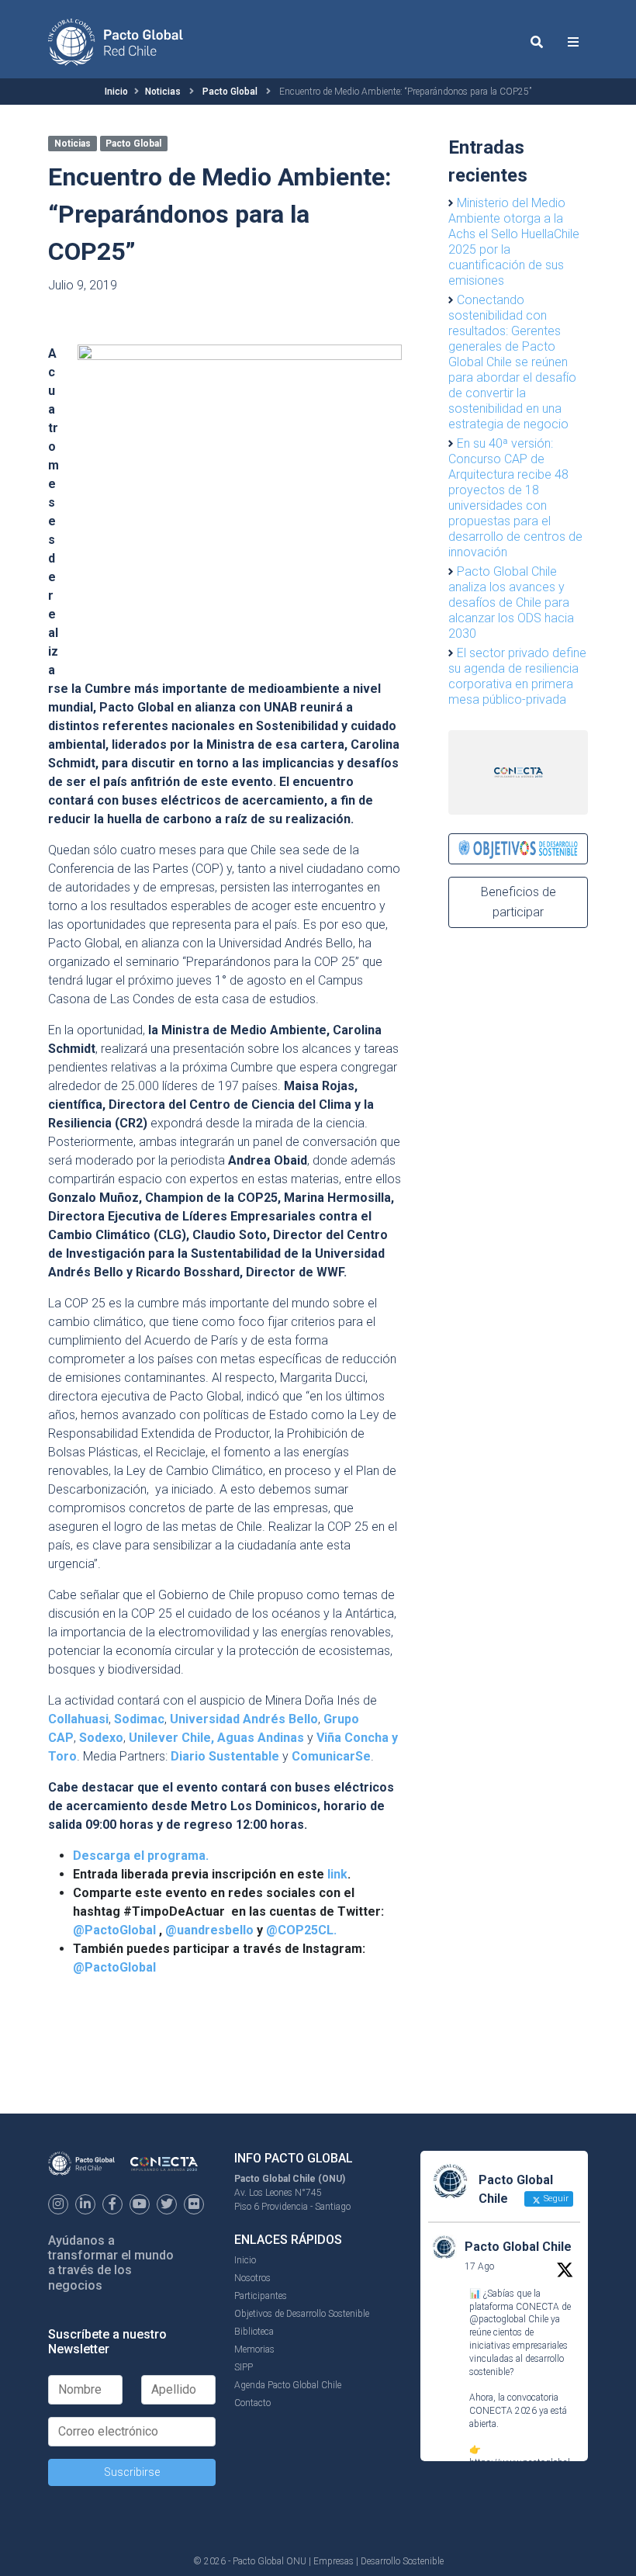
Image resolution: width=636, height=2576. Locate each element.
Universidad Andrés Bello (244, 1719)
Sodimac (139, 1719)
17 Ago (479, 2266)
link (337, 1874)
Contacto (252, 2403)
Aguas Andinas (261, 1738)
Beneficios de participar (518, 902)
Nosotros (252, 2278)
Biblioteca (254, 2332)
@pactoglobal (498, 2319)
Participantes (261, 2296)
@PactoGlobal (114, 1930)
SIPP (244, 2367)
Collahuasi (78, 1719)
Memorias (254, 2349)
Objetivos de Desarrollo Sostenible (302, 2314)
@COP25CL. (301, 1930)
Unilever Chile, (171, 1738)
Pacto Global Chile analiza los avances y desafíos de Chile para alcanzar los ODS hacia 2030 (511, 602)
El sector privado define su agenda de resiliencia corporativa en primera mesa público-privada (517, 676)
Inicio (116, 92)
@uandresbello (209, 1930)
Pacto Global (230, 92)
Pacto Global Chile (518, 2247)
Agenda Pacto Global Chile (288, 2385)
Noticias (163, 92)
